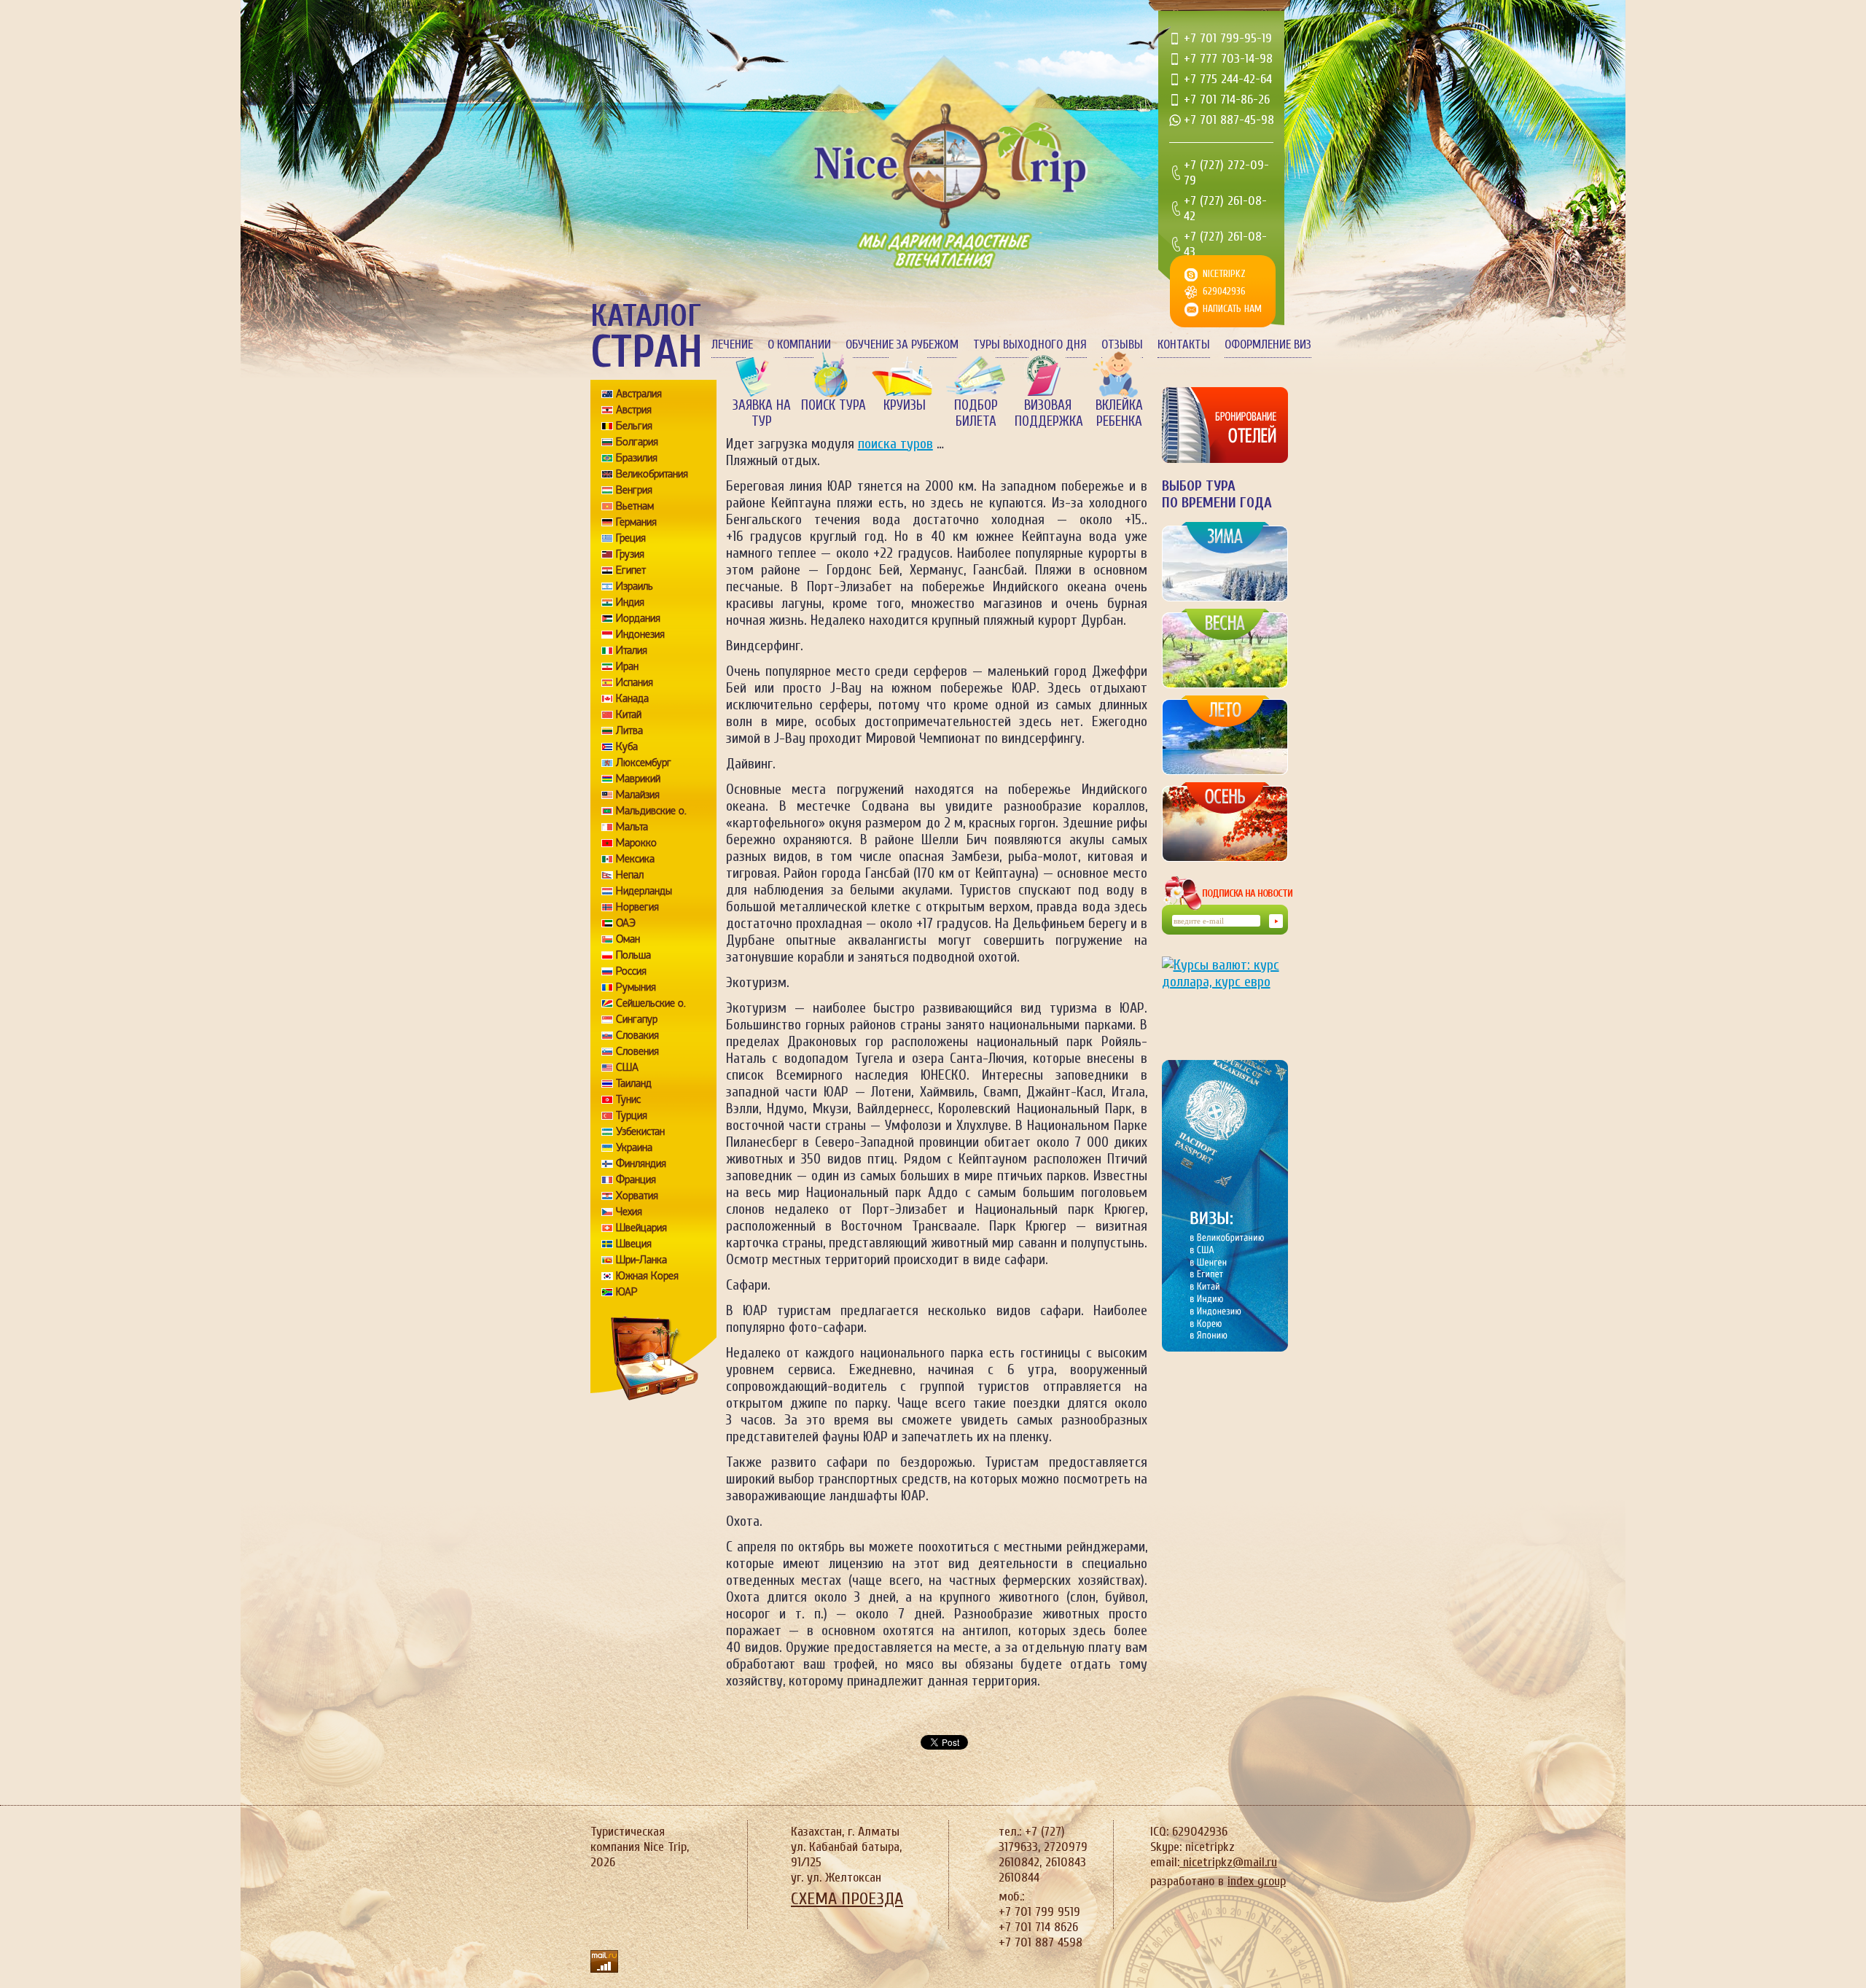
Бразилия (637, 458)
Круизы (905, 405)
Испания (635, 682)
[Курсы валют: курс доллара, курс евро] (1225, 997)
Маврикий (638, 779)
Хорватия (637, 1196)
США (627, 1067)
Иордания (638, 618)
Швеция (634, 1244)
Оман (628, 939)
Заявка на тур (762, 413)
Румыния (636, 987)
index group (1257, 1881)
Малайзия (638, 795)
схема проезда (847, 1899)
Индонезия (640, 634)
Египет (631, 570)
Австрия (634, 410)
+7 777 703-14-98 (1228, 59)
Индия (630, 602)
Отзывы (1122, 344)
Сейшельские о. (651, 1003)
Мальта (632, 827)
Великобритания (652, 474)
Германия (636, 522)
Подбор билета (976, 413)
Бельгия (634, 426)
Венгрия (634, 490)
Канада (632, 698)
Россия (631, 971)
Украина (634, 1147)
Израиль (635, 586)
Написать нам (1232, 309)
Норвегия (637, 907)
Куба (627, 747)
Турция (632, 1115)
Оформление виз (1268, 344)
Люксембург (644, 763)
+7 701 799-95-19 (1228, 38)
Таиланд (634, 1083)
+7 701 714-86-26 (1227, 100)
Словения (637, 1051)
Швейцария (641, 1228)
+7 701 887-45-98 (1229, 120)
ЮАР (627, 1292)
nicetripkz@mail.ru (1228, 1862)
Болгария (637, 442)
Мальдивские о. (651, 811)
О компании (799, 344)
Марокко (636, 843)
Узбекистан (640, 1131)
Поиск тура (834, 405)
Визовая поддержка (1047, 413)
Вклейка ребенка (1119, 413)
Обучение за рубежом (902, 344)
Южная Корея (647, 1276)
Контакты (1184, 344)
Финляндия (641, 1163)
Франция (636, 1180)
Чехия (629, 1212)
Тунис (628, 1099)
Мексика (635, 859)
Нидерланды (644, 891)
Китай (629, 714)
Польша (633, 955)
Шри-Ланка (641, 1260)
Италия (632, 650)
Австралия (639, 394)
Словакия (637, 1035)
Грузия (630, 554)
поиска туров (895, 444)
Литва (629, 730)
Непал (630, 875)
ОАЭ (626, 923)
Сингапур (637, 1019)
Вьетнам (635, 506)
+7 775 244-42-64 (1228, 79)
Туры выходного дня (1030, 344)
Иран (627, 666)
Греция (631, 538)
